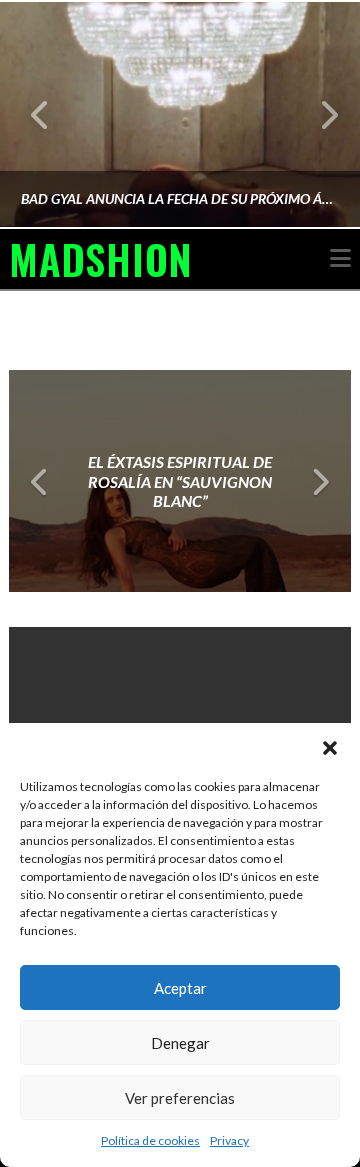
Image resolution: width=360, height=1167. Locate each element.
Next (317, 114)
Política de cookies (150, 1140)
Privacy (229, 1140)
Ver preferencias (180, 1098)
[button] (330, 748)
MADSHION (100, 259)
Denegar (180, 1043)
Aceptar (180, 988)
